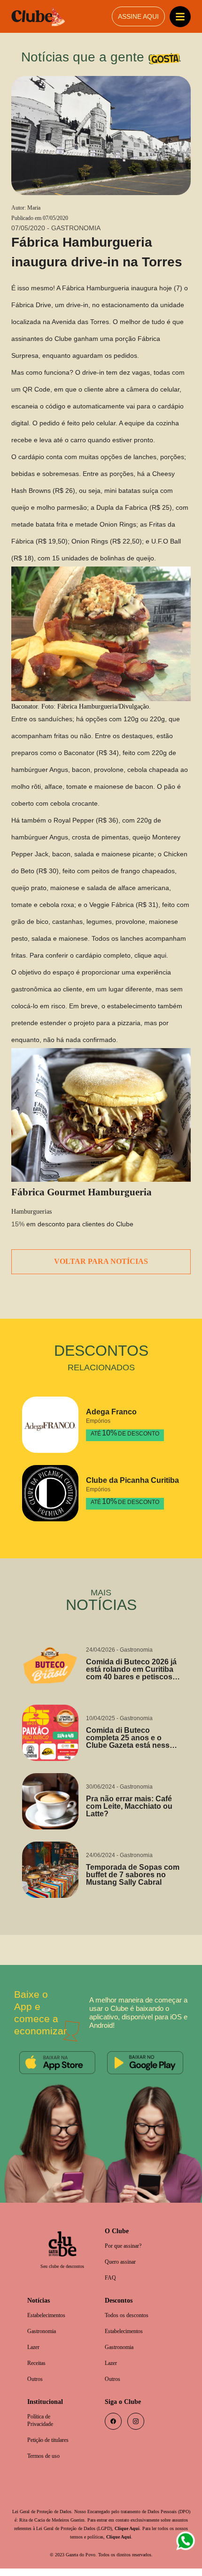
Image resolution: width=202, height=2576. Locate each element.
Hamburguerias (35, 1213)
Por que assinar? (126, 2247)
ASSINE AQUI (138, 17)
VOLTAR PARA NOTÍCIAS (101, 1263)
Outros (36, 2384)
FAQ (111, 2280)
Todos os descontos (131, 2318)
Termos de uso (47, 2463)
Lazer (34, 2351)
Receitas (38, 2368)
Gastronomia (44, 2335)
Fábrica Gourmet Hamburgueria (84, 1193)
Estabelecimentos (50, 2318)
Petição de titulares (51, 2447)
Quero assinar (123, 2263)
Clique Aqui (48, 2544)
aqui (142, 956)
